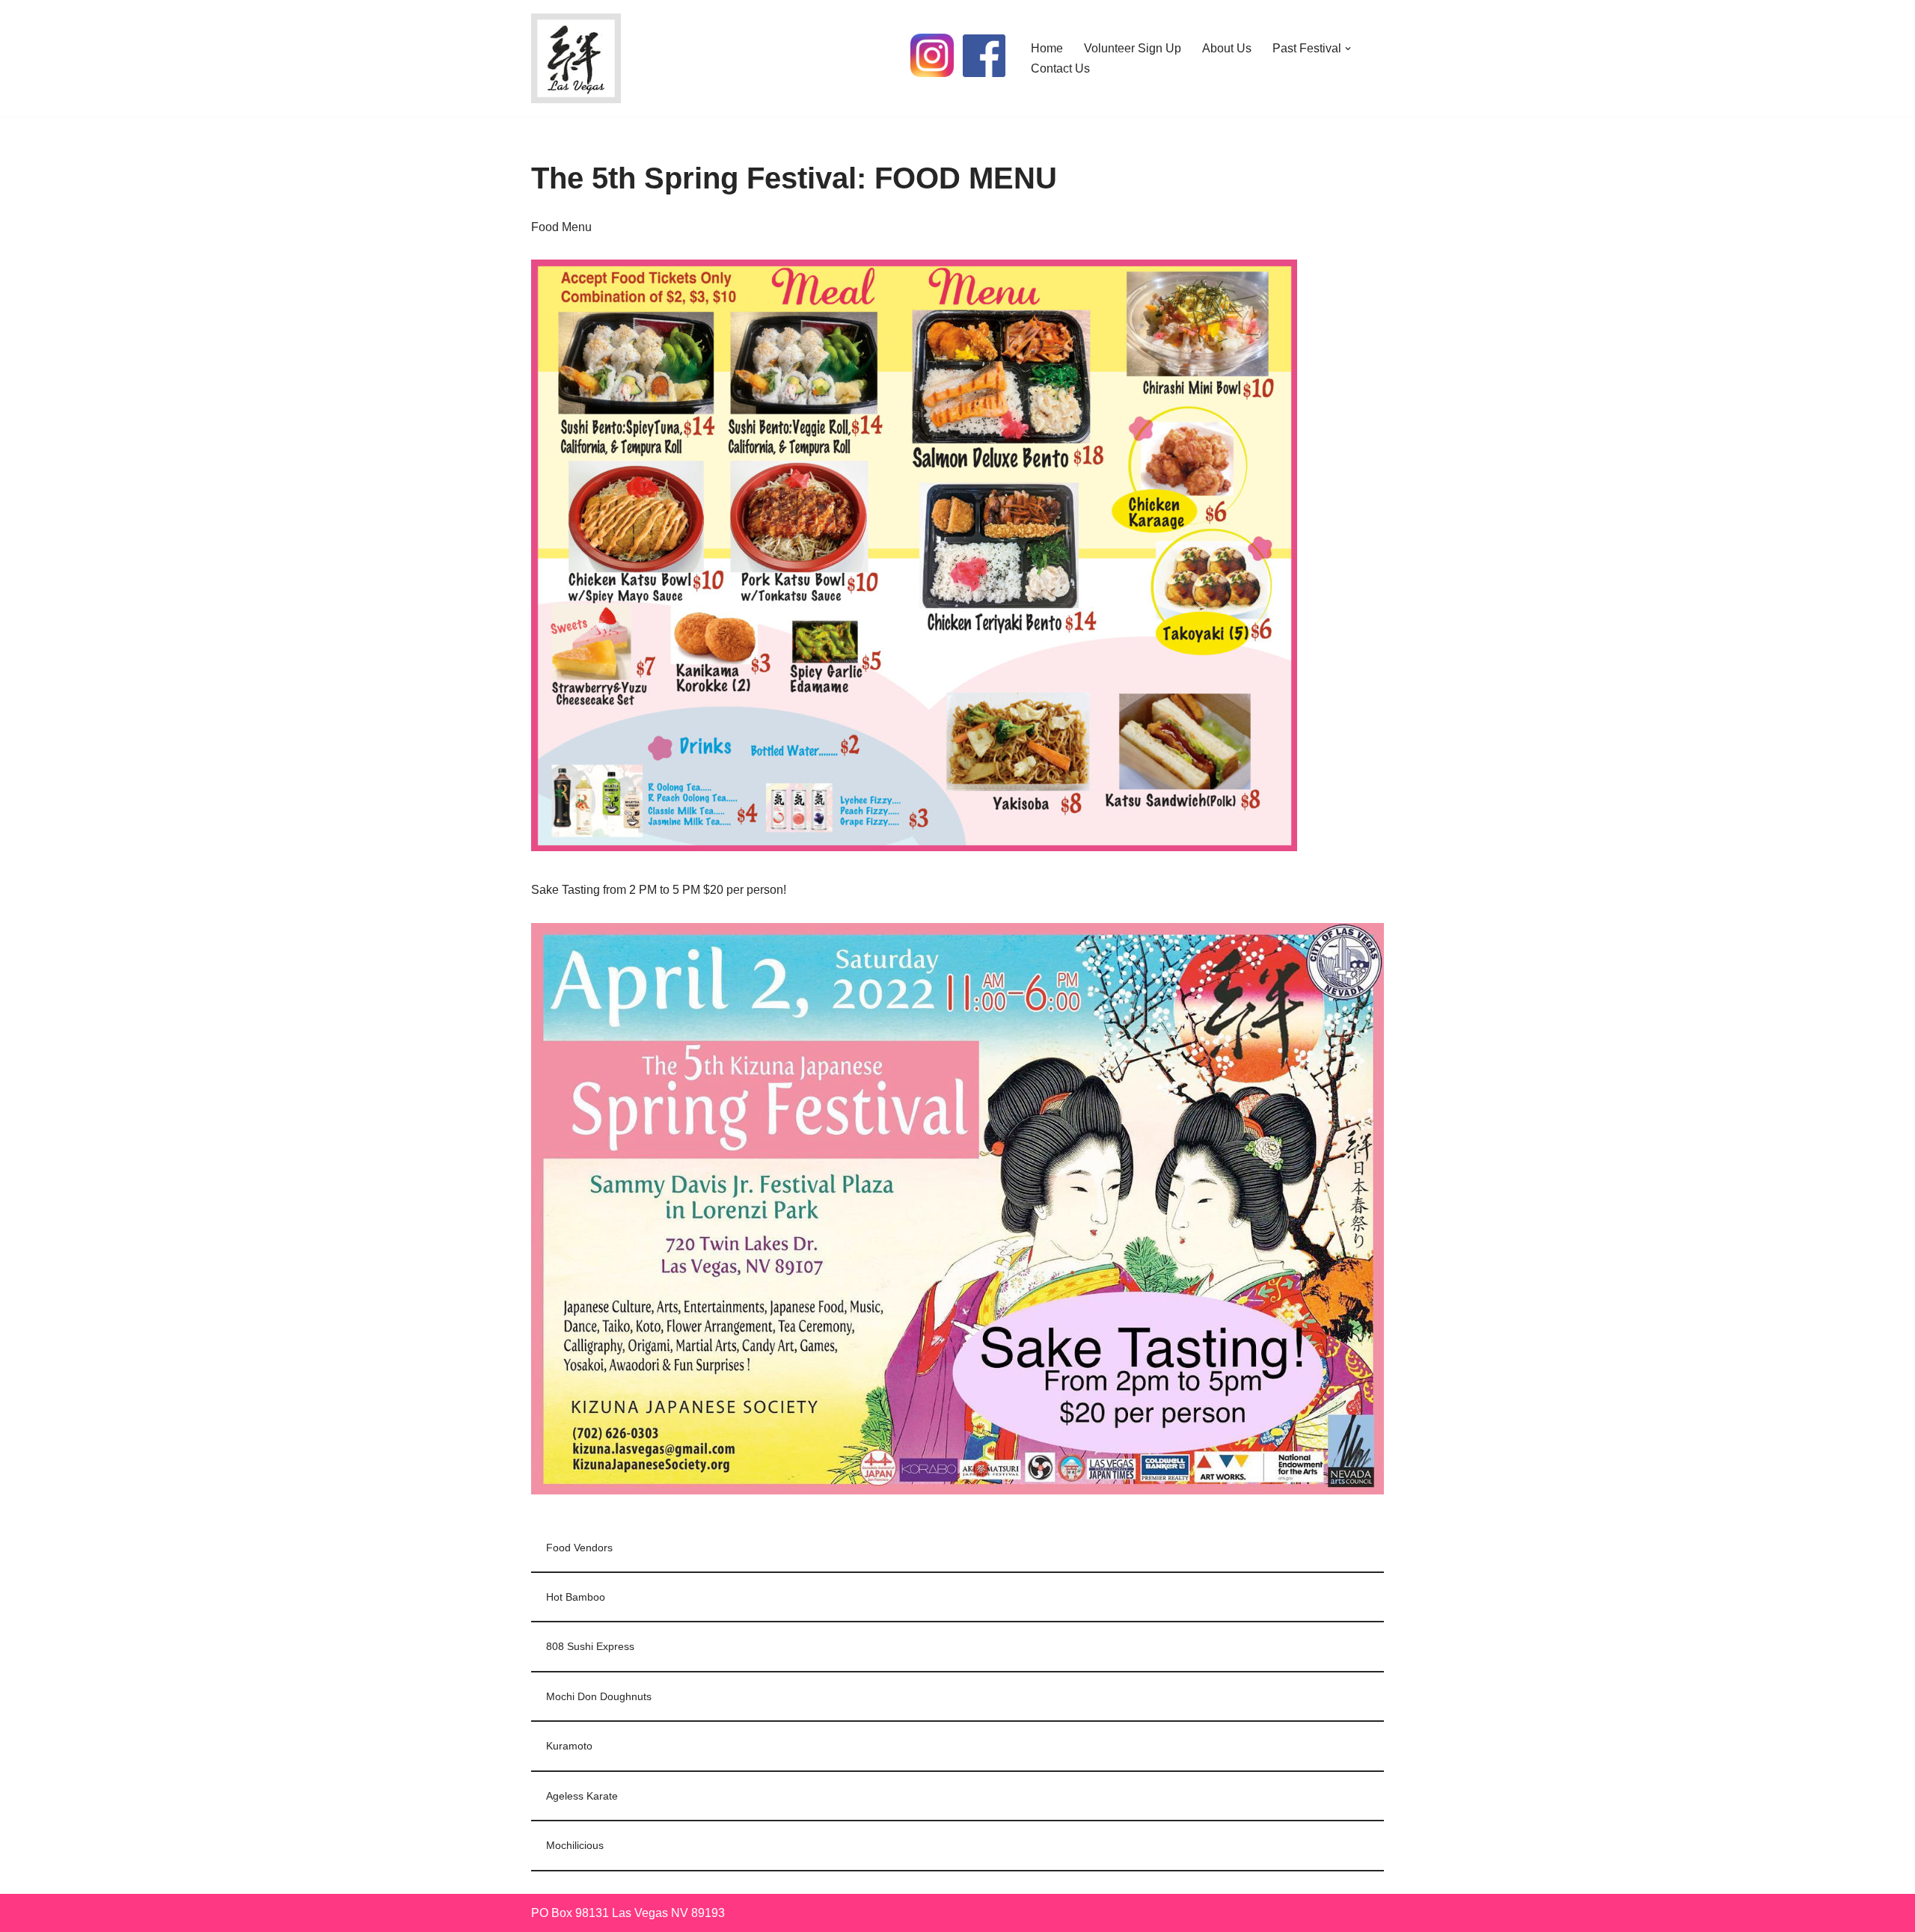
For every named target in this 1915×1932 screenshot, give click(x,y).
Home (1047, 48)
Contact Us (1060, 68)
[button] (1348, 49)
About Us (1227, 48)
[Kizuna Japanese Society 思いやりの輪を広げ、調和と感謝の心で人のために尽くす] (576, 58)
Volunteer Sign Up (1133, 48)
